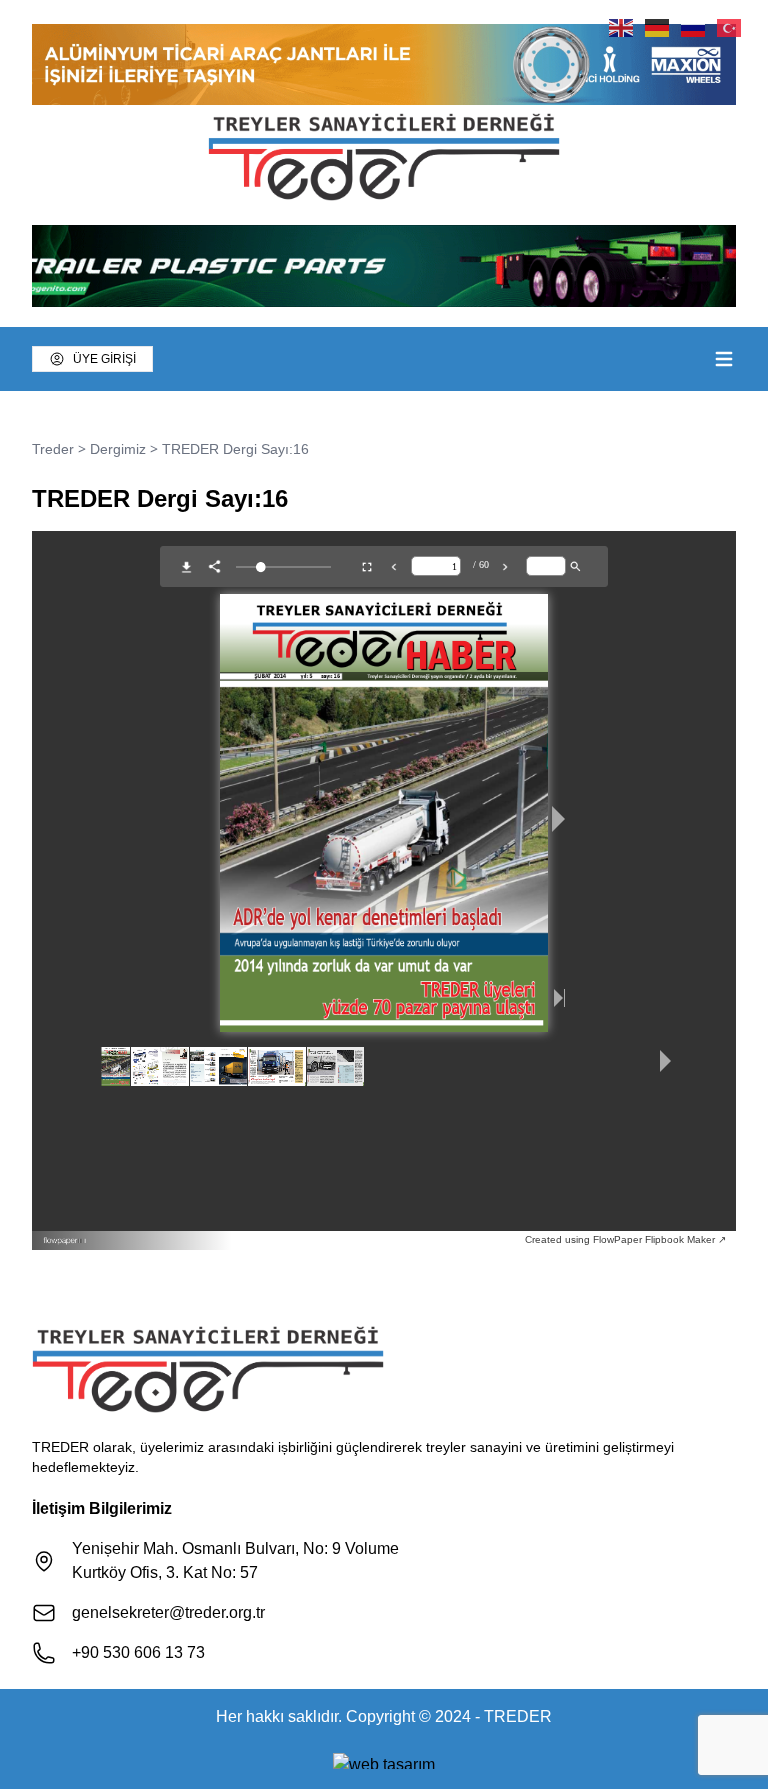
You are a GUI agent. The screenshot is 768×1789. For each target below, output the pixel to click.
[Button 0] (724, 359)
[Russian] (694, 26)
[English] (622, 26)
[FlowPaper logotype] (284, 1240)
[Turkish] (730, 26)
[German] (658, 26)
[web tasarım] (384, 1761)
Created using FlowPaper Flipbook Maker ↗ (625, 1239)
